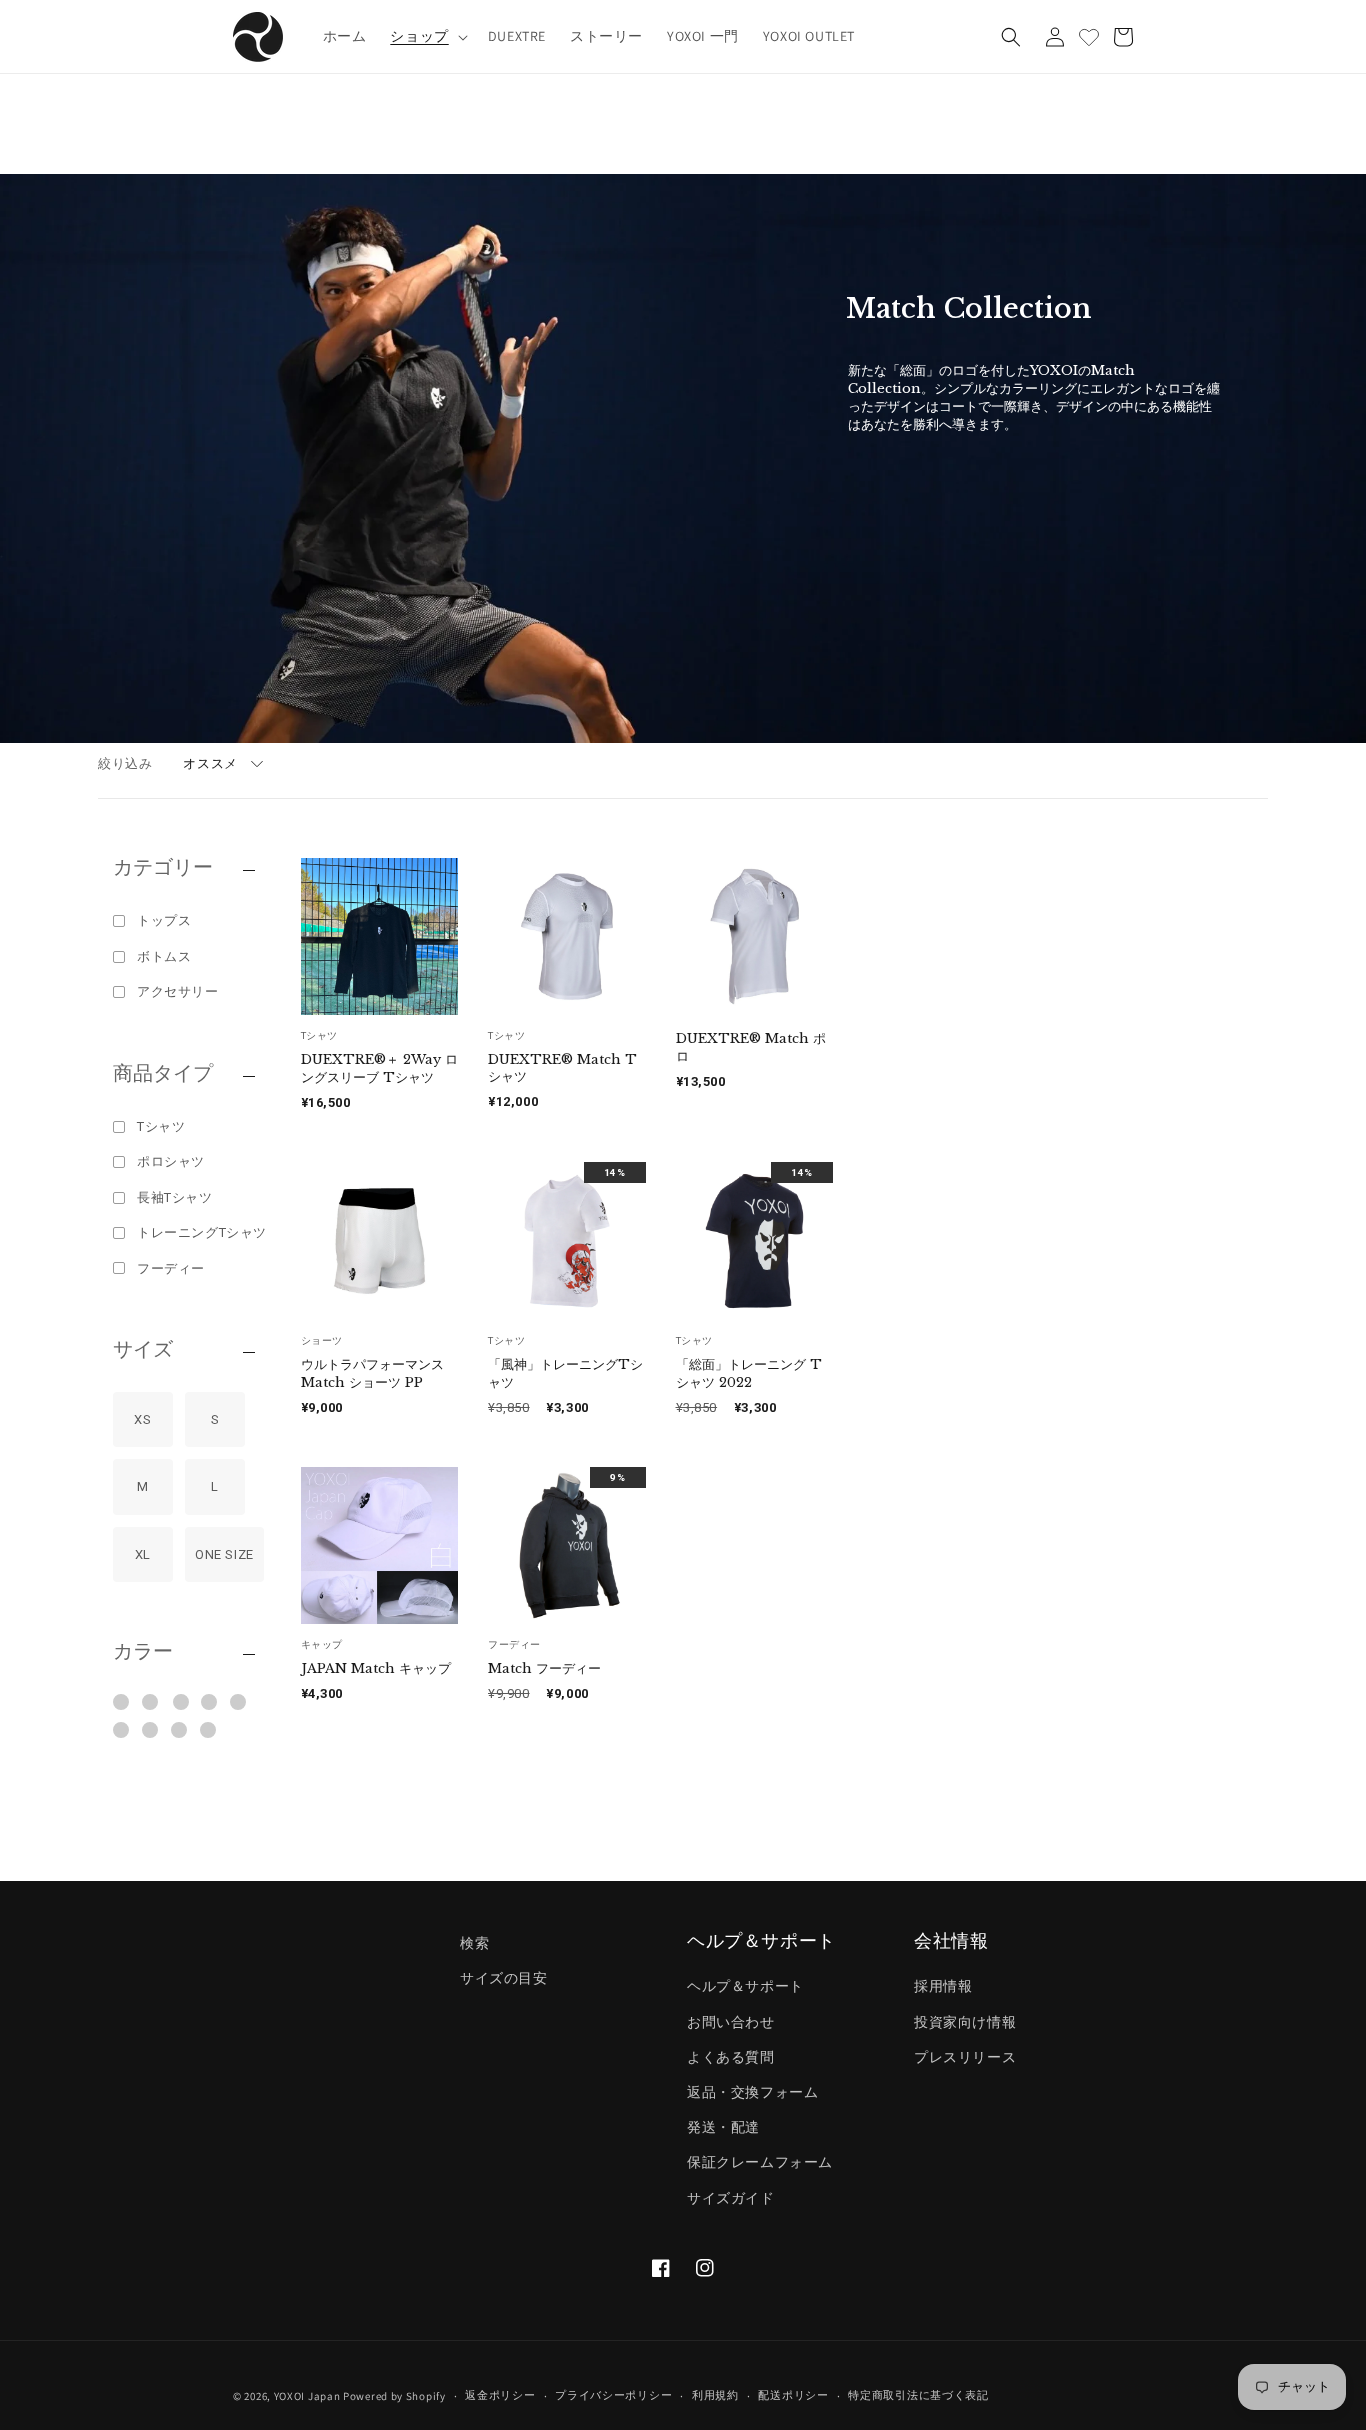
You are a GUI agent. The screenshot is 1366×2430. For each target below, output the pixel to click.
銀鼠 (150, 1730)
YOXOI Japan (307, 2396)
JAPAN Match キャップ (376, 1668)
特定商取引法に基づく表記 (918, 2396)
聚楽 (121, 1730)
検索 (474, 1943)
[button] (426, 36)
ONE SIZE (224, 1554)
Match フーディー (544, 1668)
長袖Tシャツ (175, 1197)
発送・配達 (723, 2128)
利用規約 (715, 2396)
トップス (164, 920)
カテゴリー (163, 868)
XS (142, 1419)
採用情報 (943, 1987)
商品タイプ (163, 1074)
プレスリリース (965, 2057)
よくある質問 (731, 2057)
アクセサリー (178, 991)
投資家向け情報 (965, 2022)
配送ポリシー (793, 2396)
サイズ (143, 1350)
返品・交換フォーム (752, 2092)
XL (143, 1554)
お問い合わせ (731, 2022)
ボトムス (164, 956)
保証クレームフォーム (760, 2163)
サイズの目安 (504, 1979)
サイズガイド (731, 2198)
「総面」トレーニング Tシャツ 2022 (749, 1373)
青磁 (238, 1702)
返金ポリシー (500, 2396)
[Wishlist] (1089, 37)
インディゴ (151, 1702)
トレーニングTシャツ (202, 1232)
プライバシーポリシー (613, 2396)
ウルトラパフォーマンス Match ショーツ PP (372, 1373)
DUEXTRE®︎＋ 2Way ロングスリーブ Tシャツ (379, 1068)
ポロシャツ (171, 1161)
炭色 (208, 1730)
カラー (143, 1652)
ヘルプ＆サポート (745, 1987)
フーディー (171, 1268)
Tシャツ (161, 1126)
